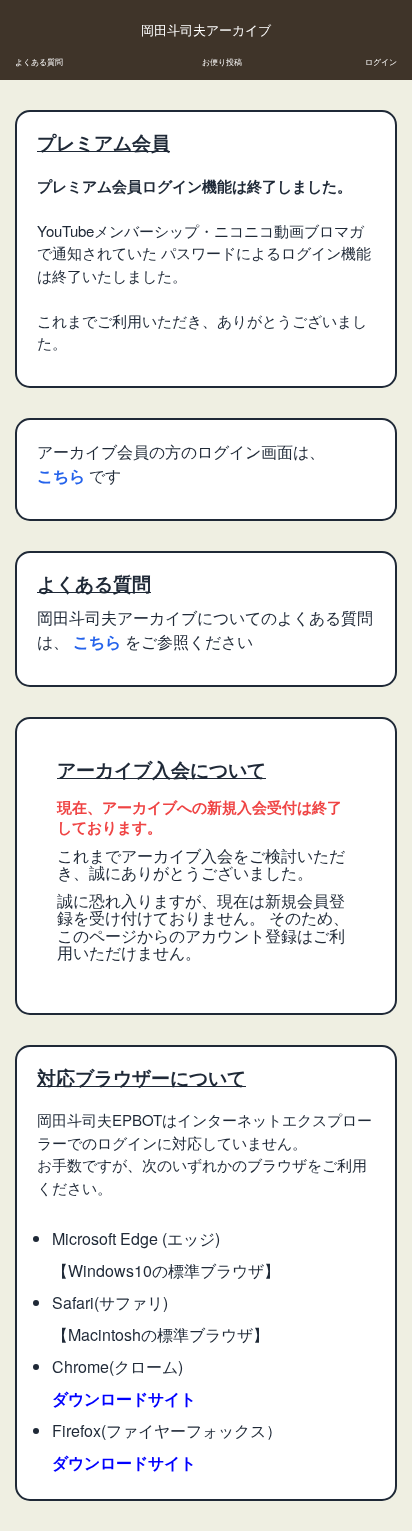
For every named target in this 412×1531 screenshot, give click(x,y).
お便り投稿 (222, 61)
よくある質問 (39, 61)
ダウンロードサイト (124, 1398)
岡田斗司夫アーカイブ (206, 30)
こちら (63, 475)
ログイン (381, 61)
